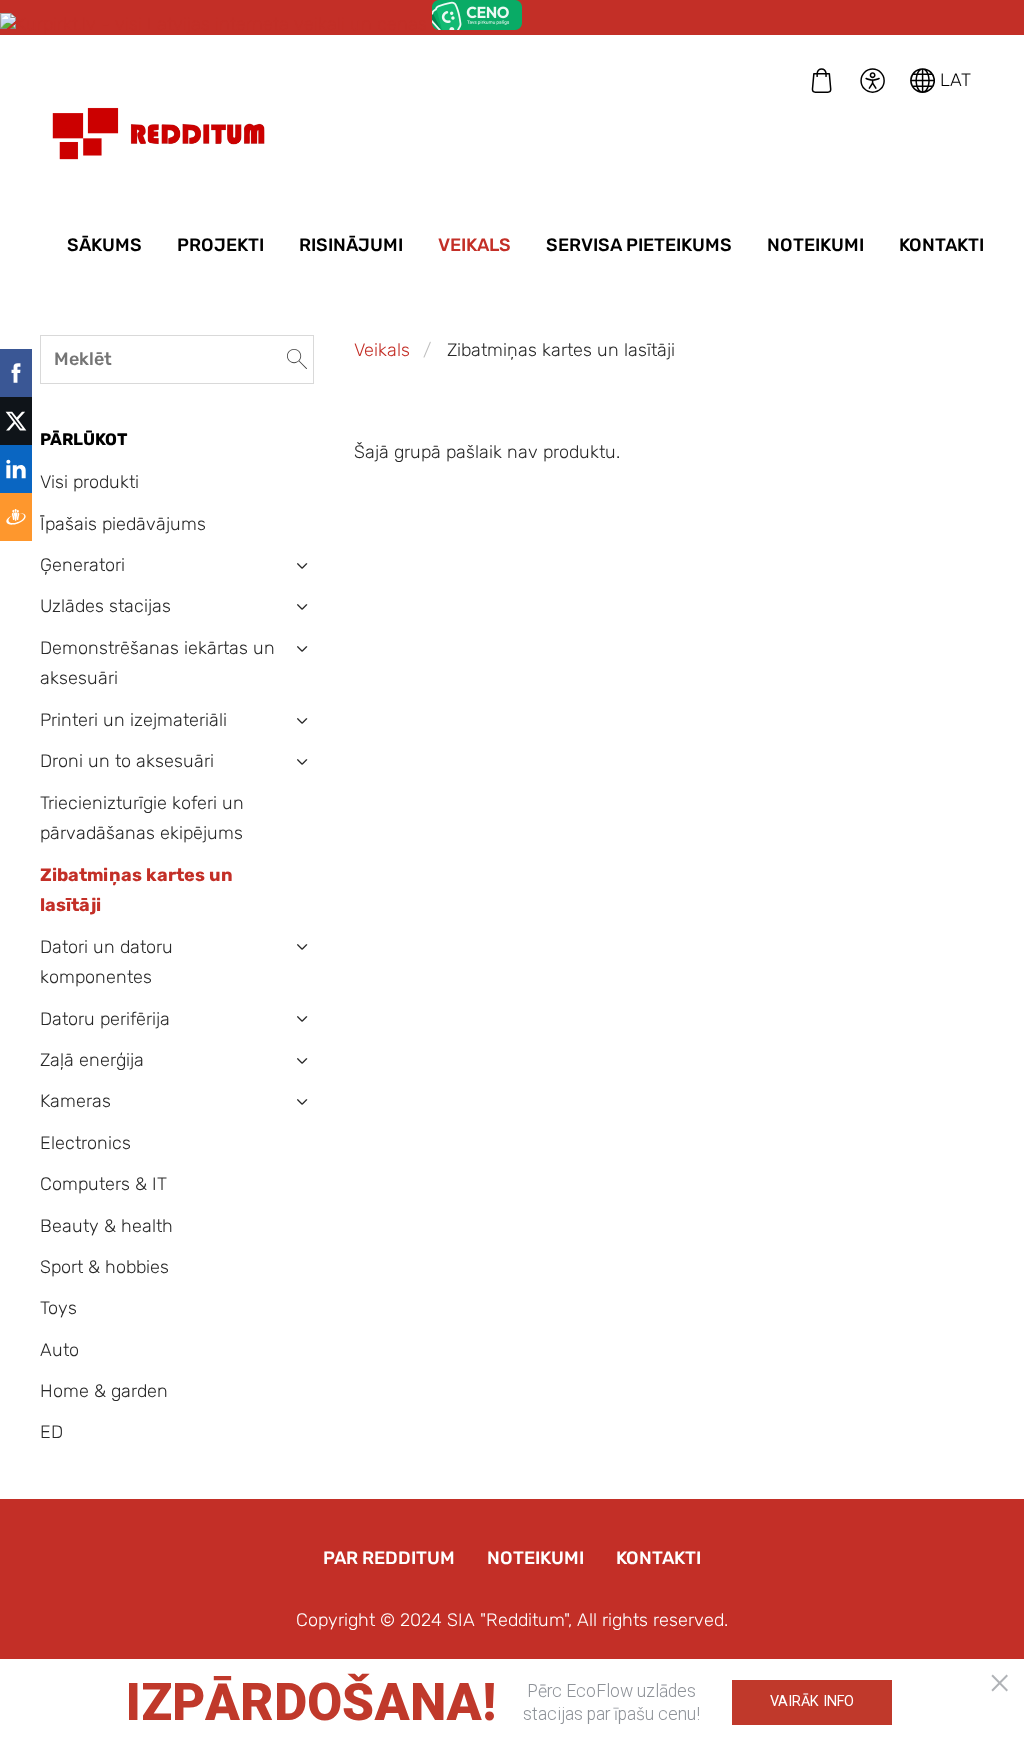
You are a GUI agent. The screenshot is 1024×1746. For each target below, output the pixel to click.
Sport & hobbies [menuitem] (104, 1267)
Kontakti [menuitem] (941, 245)
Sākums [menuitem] (104, 245)
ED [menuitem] (51, 1432)
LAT (953, 80)
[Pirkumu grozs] (822, 80)
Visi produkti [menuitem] (89, 482)
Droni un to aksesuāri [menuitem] (127, 761)
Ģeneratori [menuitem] (82, 565)
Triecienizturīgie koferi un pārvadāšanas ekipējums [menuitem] (142, 818)
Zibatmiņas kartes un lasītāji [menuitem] (136, 890)
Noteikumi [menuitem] (815, 245)
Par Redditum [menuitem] (389, 1558)
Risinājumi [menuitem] (351, 245)
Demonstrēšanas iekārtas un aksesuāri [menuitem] (157, 663)
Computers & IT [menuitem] (103, 1184)
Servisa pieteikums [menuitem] (639, 245)
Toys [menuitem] (58, 1308)
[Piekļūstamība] (872, 80)
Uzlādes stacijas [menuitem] (105, 606)
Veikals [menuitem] (474, 245)
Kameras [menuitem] (75, 1101)
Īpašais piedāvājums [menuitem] (123, 524)
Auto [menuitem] (59, 1350)
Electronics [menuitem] (85, 1143)
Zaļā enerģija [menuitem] (92, 1060)
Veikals (382, 350)
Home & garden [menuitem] (104, 1391)
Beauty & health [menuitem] (106, 1226)
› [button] (302, 566)
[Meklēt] (297, 359)
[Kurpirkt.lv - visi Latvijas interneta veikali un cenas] (213, 24)
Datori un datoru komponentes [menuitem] (106, 962)
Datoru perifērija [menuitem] (105, 1019)
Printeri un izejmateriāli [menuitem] (133, 720)
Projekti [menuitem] (220, 245)
